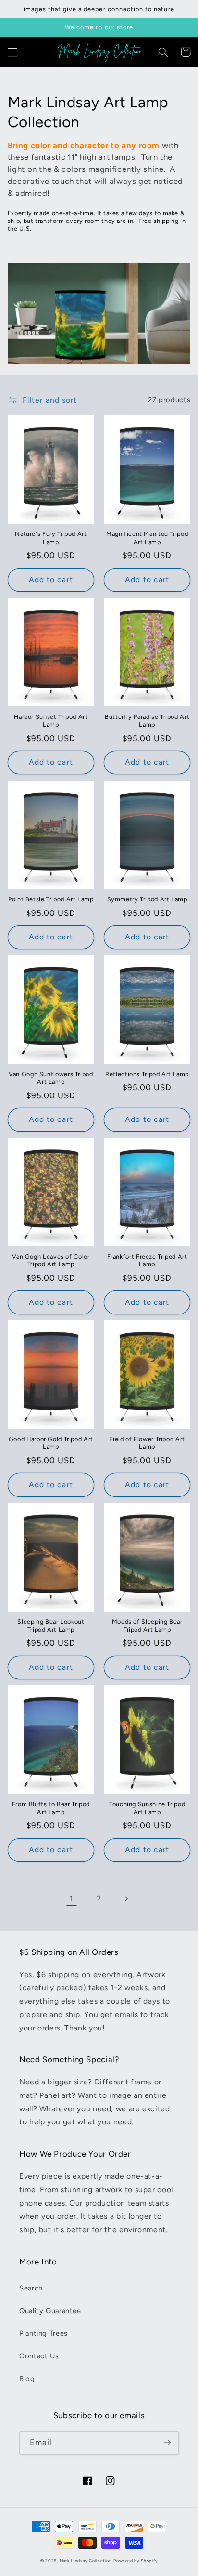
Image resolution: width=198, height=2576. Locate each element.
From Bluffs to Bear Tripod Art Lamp (51, 1808)
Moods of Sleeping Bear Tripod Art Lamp (147, 1625)
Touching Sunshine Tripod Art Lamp (147, 1808)
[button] (12, 52)
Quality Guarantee (50, 2311)
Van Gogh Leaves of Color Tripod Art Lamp (51, 1260)
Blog (27, 2379)
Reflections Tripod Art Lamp (147, 1074)
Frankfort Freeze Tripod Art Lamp (147, 1260)
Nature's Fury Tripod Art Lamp (51, 538)
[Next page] (126, 1899)
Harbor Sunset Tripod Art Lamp (51, 721)
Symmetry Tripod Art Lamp (147, 899)
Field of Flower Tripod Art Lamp (147, 1443)
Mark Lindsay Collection (86, 2561)
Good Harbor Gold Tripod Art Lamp (51, 1443)
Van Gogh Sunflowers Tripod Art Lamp (51, 1078)
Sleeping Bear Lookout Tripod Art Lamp (51, 1625)
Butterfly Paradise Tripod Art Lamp (147, 721)
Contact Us (39, 2356)
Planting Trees (43, 2333)
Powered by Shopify (136, 2561)
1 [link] (72, 1898)
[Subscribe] (167, 2443)
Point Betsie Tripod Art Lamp (51, 899)
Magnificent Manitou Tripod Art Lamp (147, 538)
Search (31, 2288)
